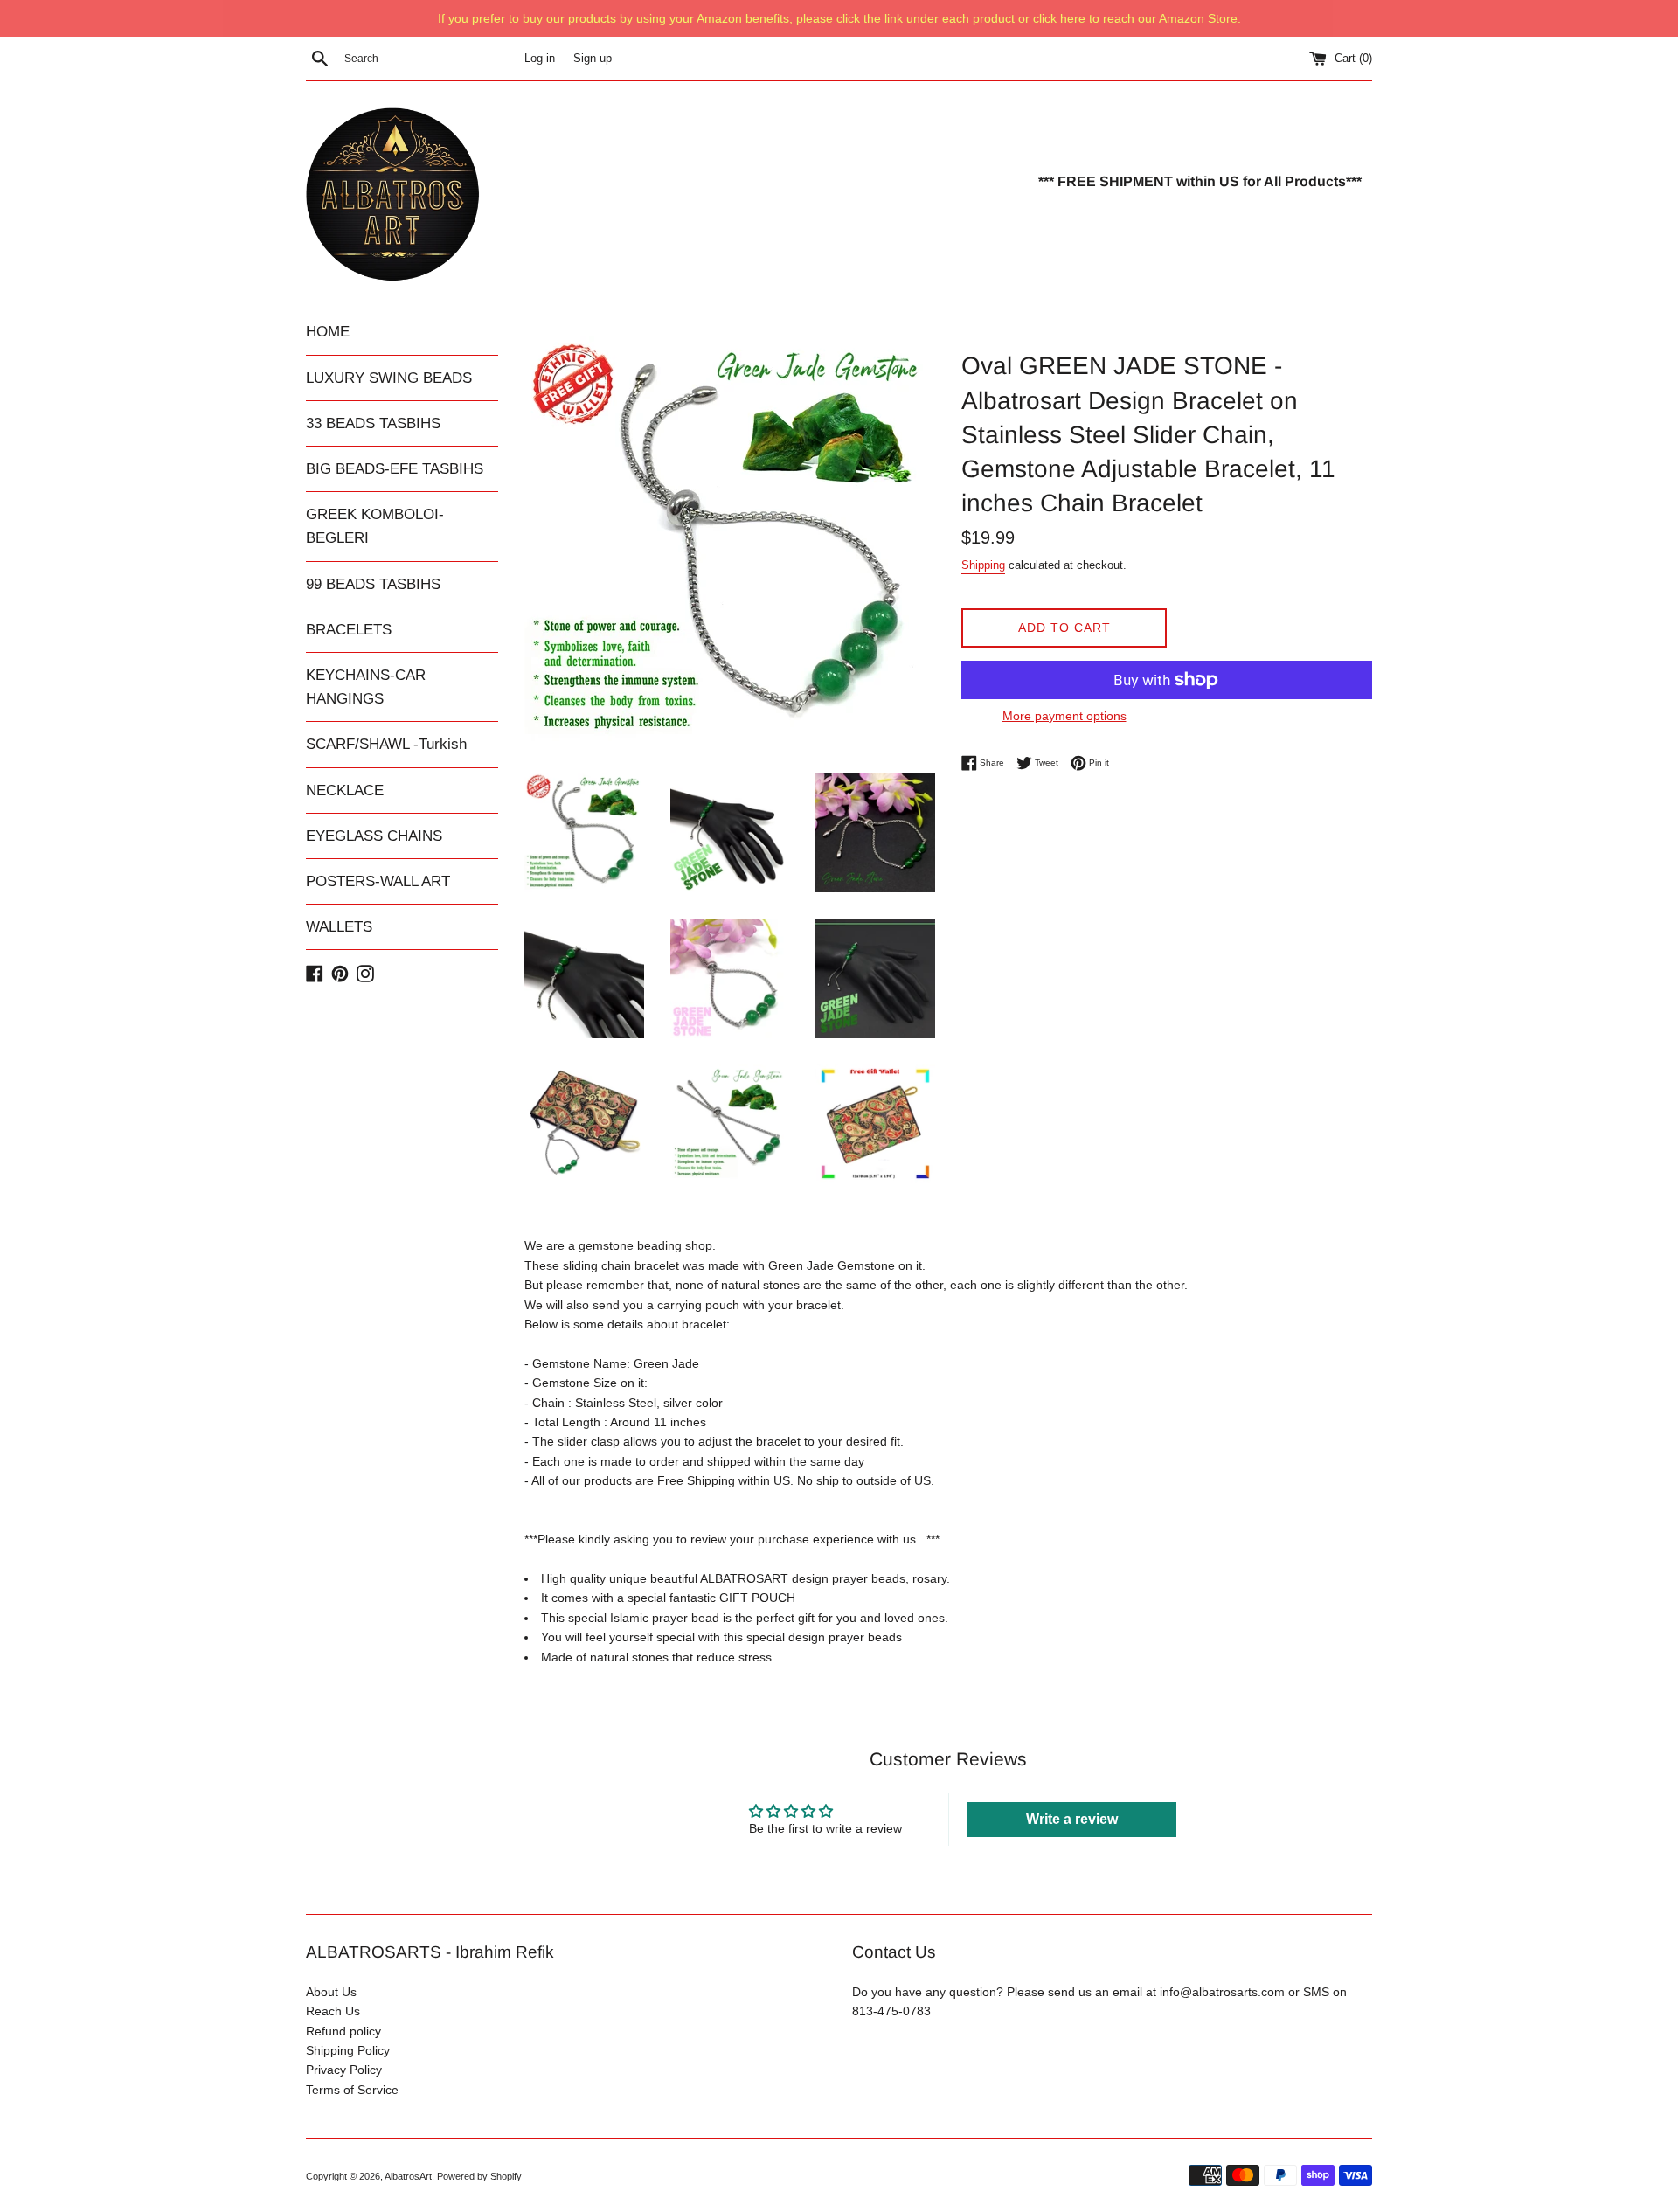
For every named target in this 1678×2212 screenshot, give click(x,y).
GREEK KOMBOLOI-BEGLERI (375, 526)
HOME (328, 332)
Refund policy (343, 2031)
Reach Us (333, 2011)
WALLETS (339, 927)
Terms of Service (352, 2090)
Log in (540, 59)
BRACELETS (349, 630)
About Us (331, 1992)
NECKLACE (345, 790)
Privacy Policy (344, 2070)
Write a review (1072, 1819)
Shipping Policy (348, 2050)
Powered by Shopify (479, 2176)
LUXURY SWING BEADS (389, 378)
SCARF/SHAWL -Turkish (386, 744)
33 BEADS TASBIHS (373, 423)
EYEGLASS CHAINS (374, 836)
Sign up (593, 59)
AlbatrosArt (408, 2176)
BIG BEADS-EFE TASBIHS (395, 469)
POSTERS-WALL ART (378, 881)
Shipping (983, 565)
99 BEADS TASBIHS (373, 584)
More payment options (1064, 716)
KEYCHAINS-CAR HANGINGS (366, 687)
